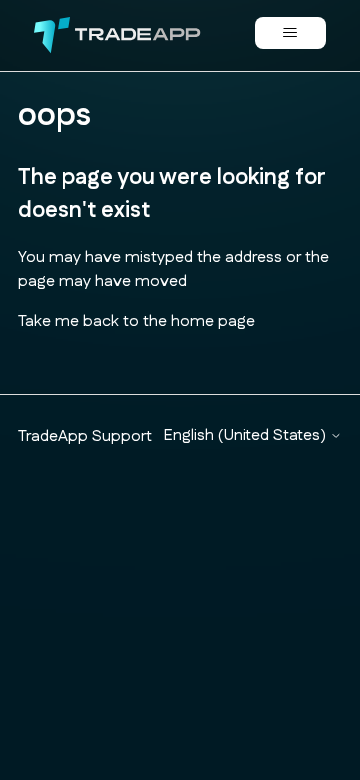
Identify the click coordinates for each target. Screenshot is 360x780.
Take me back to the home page (136, 321)
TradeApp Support (85, 436)
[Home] (117, 35)
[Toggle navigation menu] (290, 33)
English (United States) (247, 436)
